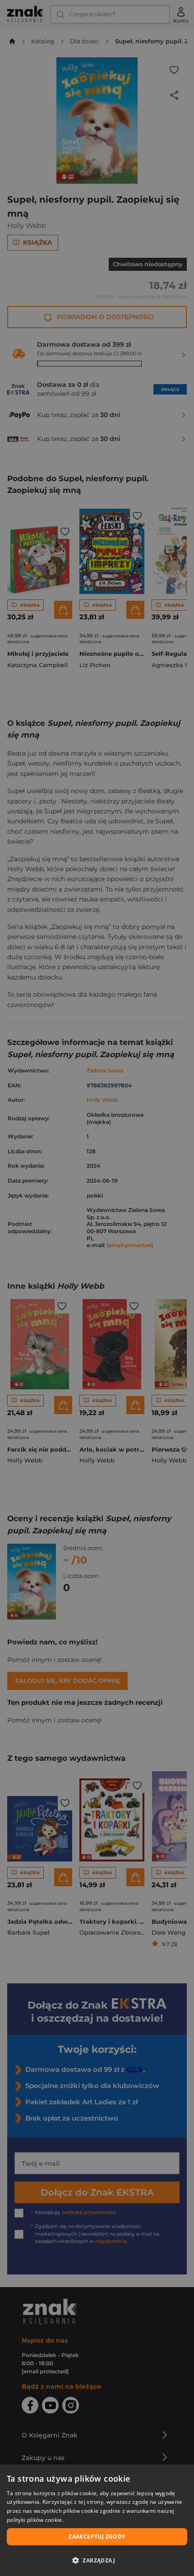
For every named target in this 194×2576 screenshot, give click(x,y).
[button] (97, 2560)
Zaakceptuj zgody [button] (97, 2537)
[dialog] (97, 2520)
